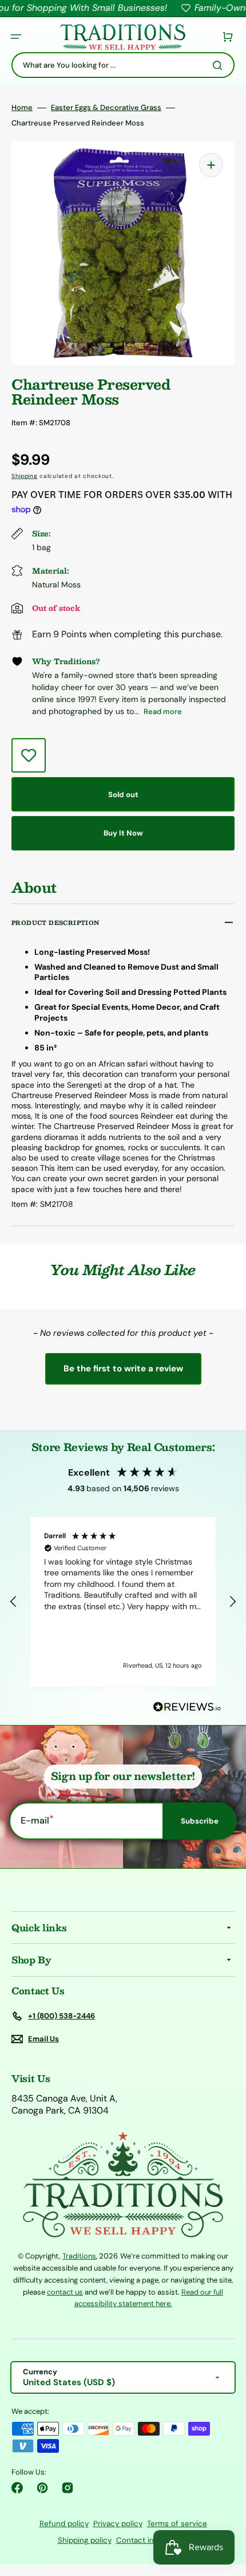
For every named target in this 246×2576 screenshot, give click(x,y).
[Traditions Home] (122, 37)
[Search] (220, 65)
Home (22, 108)
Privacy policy (118, 2524)
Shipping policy (85, 2540)
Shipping (25, 476)
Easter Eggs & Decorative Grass (106, 108)
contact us (65, 2292)
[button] (16, 37)
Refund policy (64, 2524)
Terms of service (177, 2524)
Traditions (79, 2256)
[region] (123, 1602)
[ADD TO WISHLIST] (29, 755)
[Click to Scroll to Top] (225, 2510)
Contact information (152, 2540)
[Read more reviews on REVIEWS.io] (187, 1707)
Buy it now (123, 833)
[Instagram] (68, 2488)
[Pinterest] (42, 2488)
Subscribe (200, 1821)
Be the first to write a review (123, 1369)
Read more (163, 711)
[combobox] (123, 65)
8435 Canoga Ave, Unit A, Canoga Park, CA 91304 (64, 2105)
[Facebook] (17, 2488)
